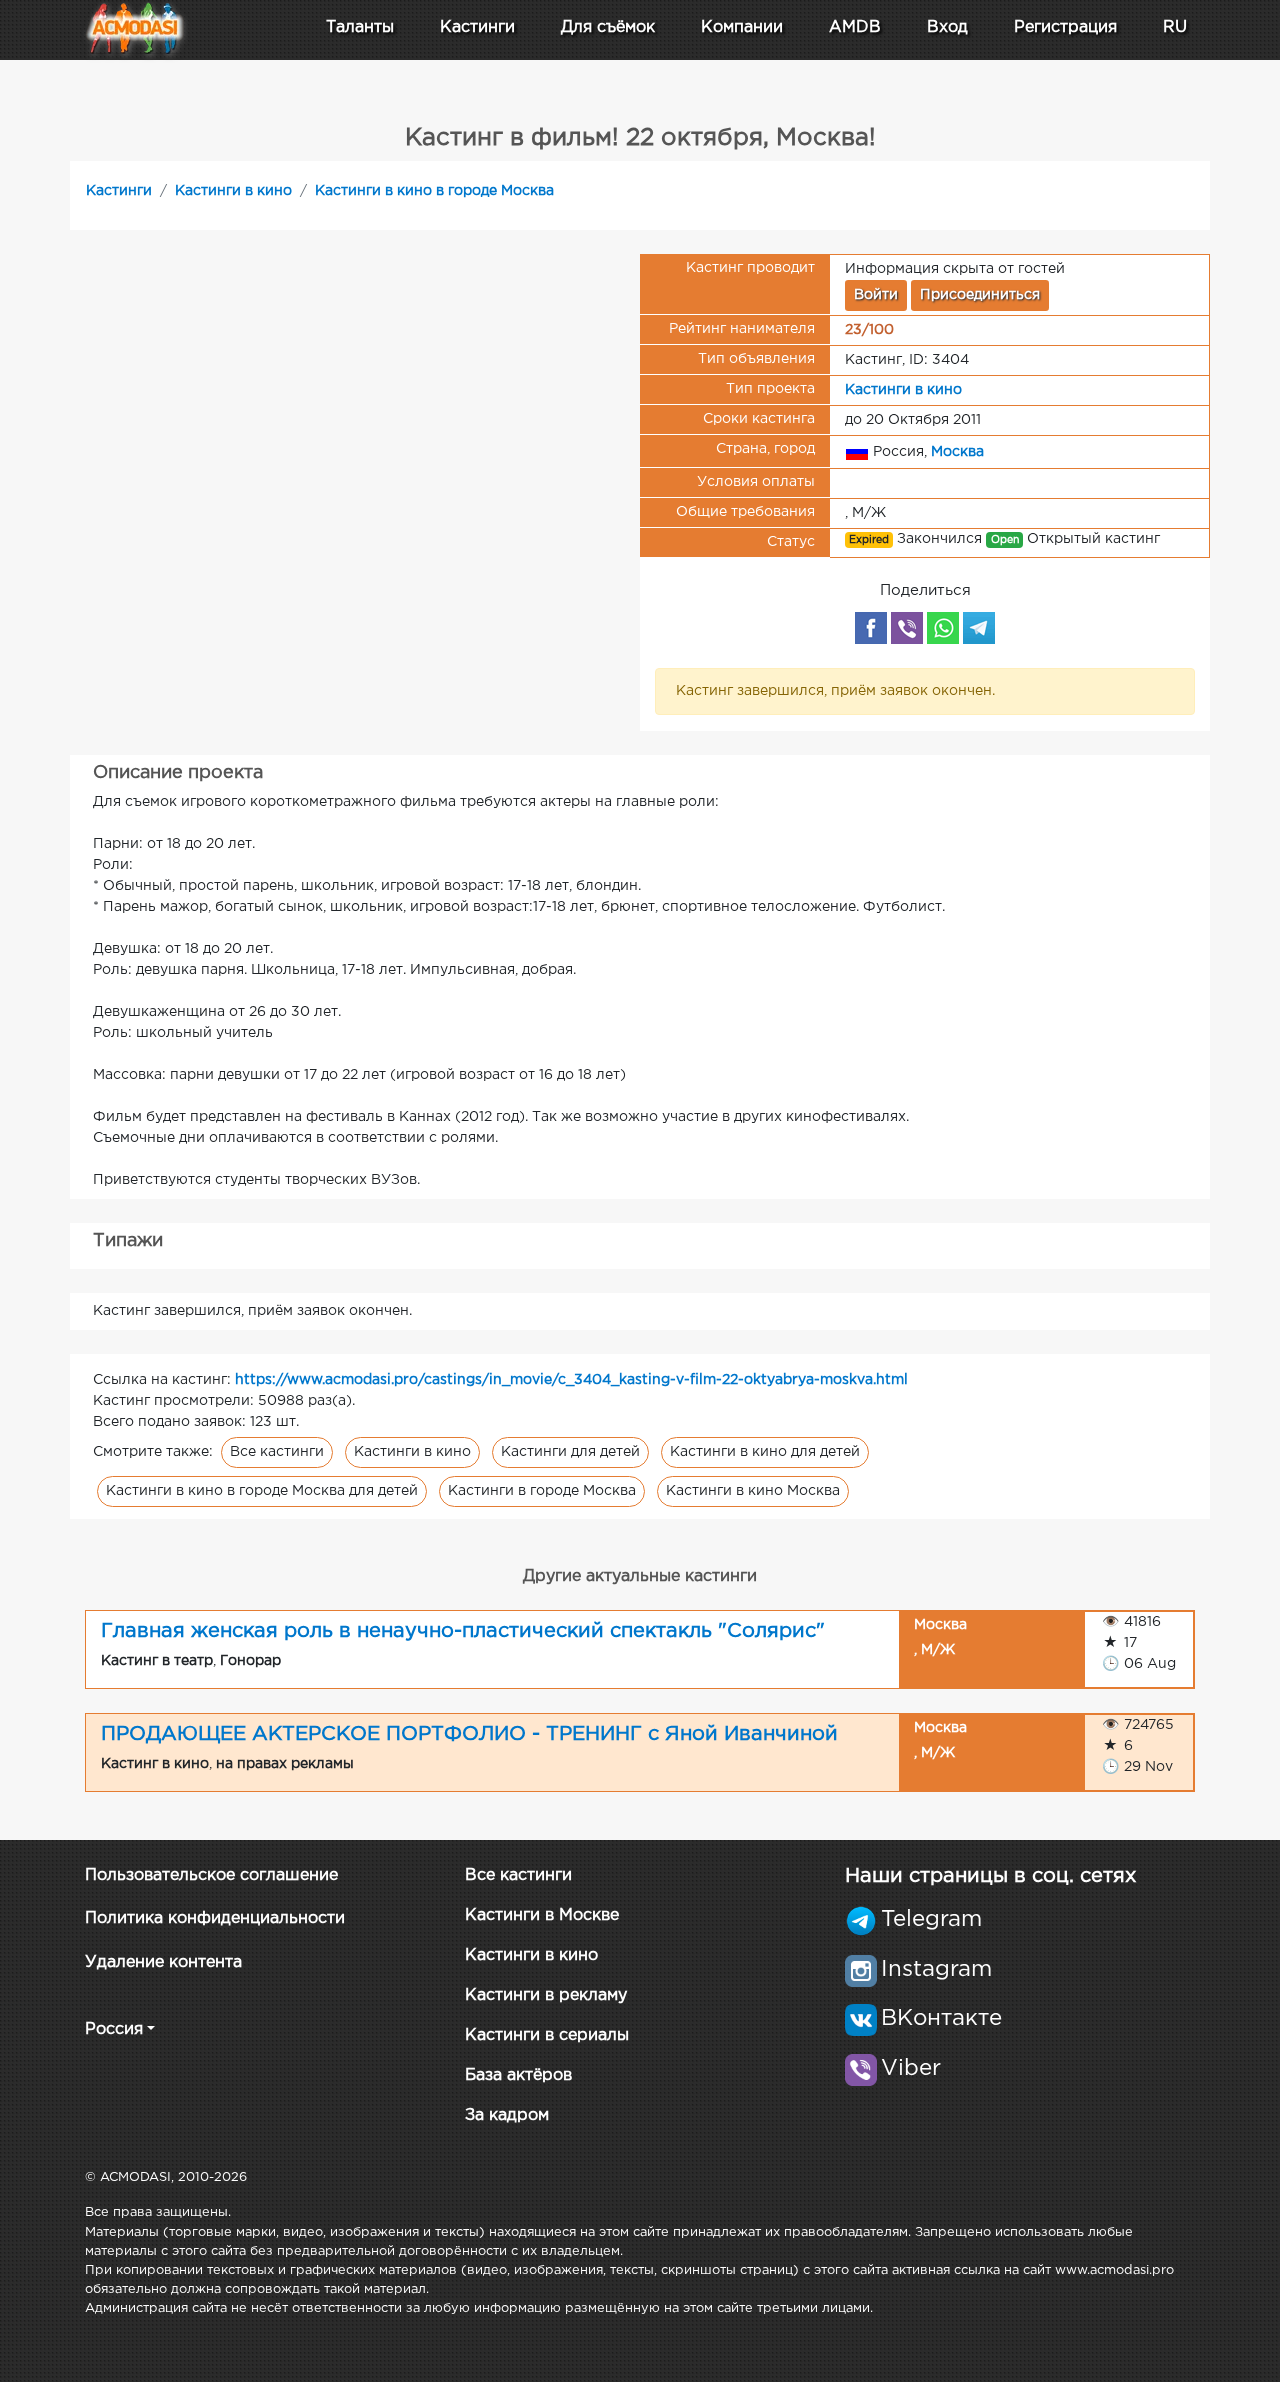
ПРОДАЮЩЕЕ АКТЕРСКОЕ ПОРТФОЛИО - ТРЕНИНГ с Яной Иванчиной (469, 1734)
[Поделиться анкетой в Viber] (907, 628)
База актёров (518, 2075)
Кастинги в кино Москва (753, 1491)
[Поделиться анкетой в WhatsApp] (943, 628)
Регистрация (1065, 27)
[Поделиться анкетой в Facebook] (871, 628)
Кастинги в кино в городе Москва (434, 191)
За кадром (507, 2115)
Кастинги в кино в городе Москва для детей (262, 1491)
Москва (957, 451)
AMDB (855, 27)
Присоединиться (980, 295)
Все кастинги (277, 1452)
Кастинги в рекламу (546, 1995)
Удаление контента (163, 1962)
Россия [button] (114, 2029)
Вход (947, 27)
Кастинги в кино (233, 191)
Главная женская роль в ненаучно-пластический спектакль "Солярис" (463, 1631)
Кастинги (119, 191)
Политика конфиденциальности (215, 1918)
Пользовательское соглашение (211, 1875)
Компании (742, 27)
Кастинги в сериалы (547, 2035)
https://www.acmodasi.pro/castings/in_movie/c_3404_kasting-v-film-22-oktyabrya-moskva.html (571, 1380)
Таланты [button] (360, 27)
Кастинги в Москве (542, 1915)
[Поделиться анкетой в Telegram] (979, 628)
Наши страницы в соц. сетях (990, 1876)
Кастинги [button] (477, 27)
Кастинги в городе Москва (542, 1491)
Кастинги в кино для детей (765, 1452)
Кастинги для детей (570, 1452)
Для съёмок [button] (608, 27)
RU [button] (1175, 27)
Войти (876, 295)
